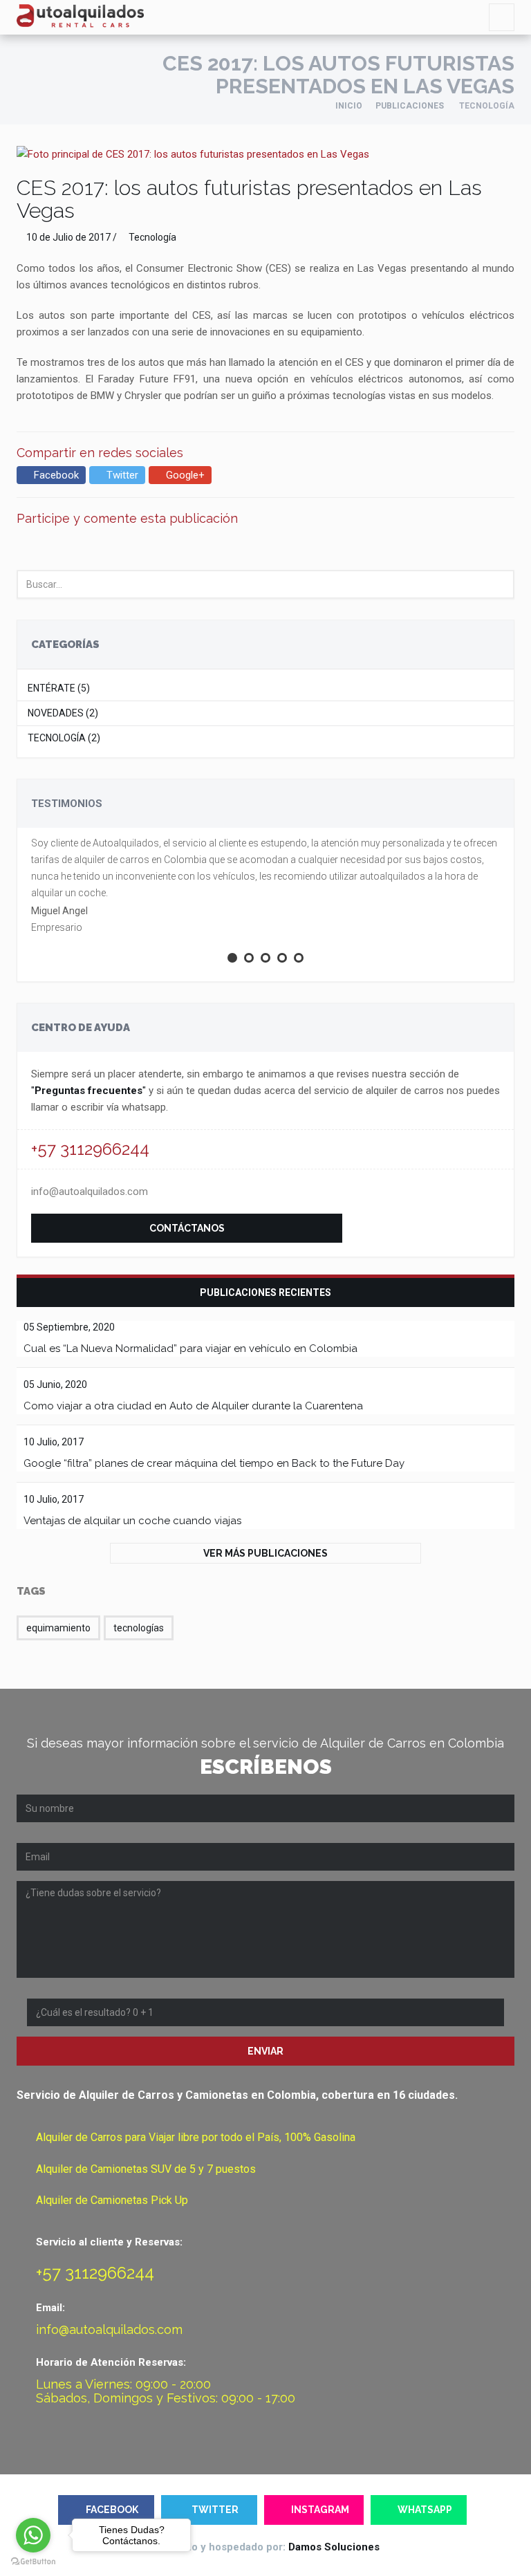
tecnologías (139, 1628)
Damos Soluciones (334, 2547)
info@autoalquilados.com (90, 1192)
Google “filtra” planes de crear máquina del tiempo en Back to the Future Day (214, 1463)
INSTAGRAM (320, 2510)
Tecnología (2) (64, 738)
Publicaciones (410, 106)
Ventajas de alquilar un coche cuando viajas (132, 1521)
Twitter (121, 475)
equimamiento (58, 1628)
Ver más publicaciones (265, 1553)
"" (88, 1091)
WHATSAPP (425, 2510)
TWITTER (215, 2510)
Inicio (349, 106)
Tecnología (152, 237)
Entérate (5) (59, 688)
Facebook (55, 475)
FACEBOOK (112, 2510)
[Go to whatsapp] (33, 2535)
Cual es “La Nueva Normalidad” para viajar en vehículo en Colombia (190, 1349)
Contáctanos (187, 1228)
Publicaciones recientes (265, 1292)
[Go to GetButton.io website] (33, 2562)
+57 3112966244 (90, 1149)
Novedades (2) (63, 713)
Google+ (184, 475)
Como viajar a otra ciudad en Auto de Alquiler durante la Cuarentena (193, 1406)
